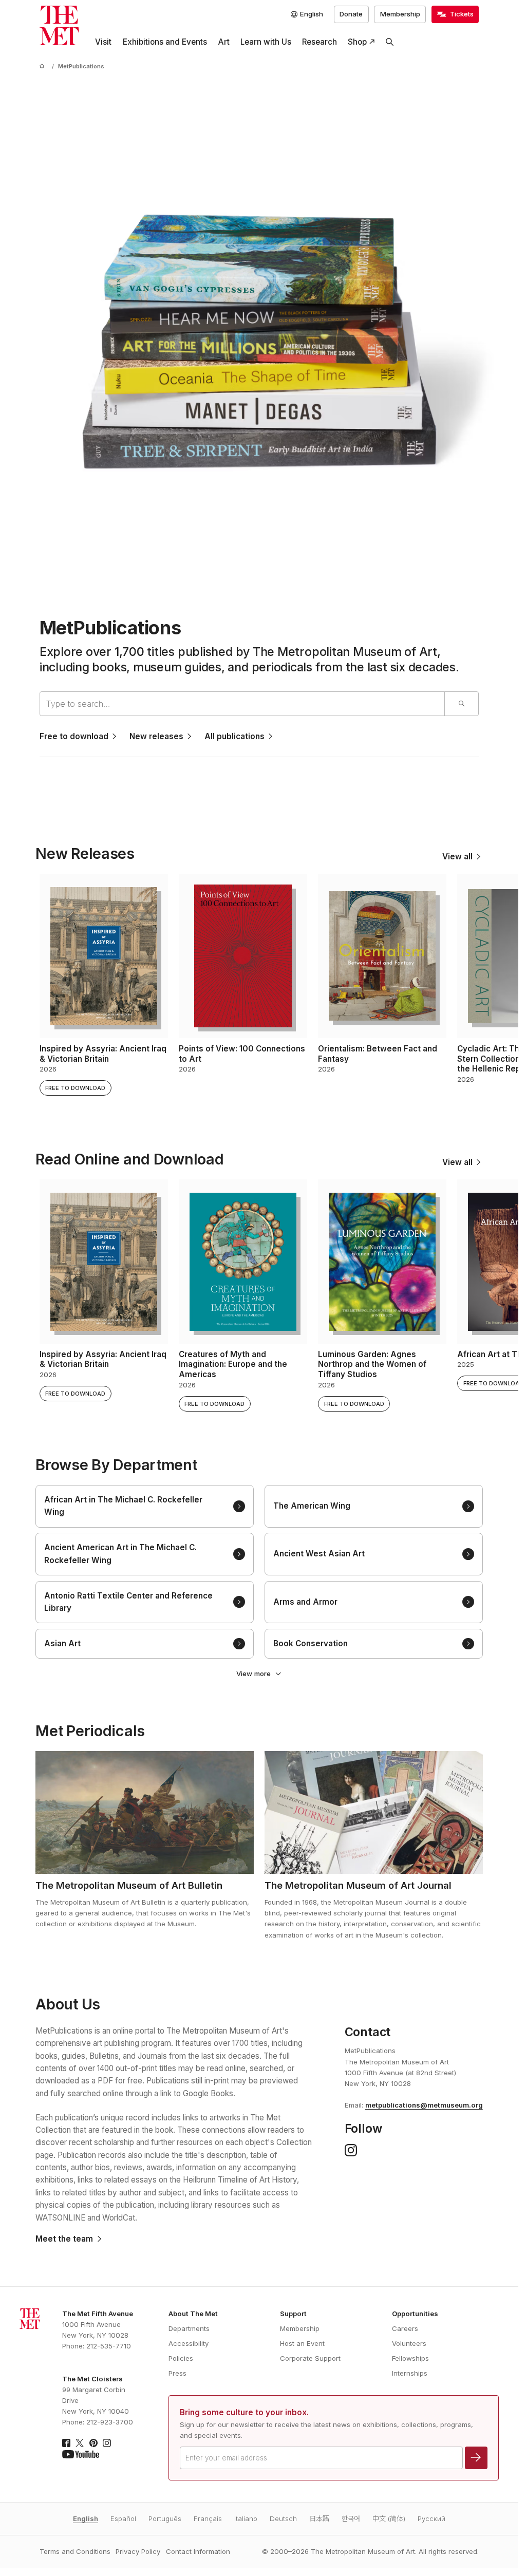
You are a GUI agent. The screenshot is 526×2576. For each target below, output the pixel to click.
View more (253, 1674)
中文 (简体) (389, 2518)
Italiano (246, 2518)
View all (457, 857)
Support (293, 2314)
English (86, 2518)
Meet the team (64, 2239)
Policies (181, 2358)
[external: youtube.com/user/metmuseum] (81, 2454)
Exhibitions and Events (165, 42)
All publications (234, 736)
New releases (156, 736)
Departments (189, 2328)
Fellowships (410, 2358)
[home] (44, 67)
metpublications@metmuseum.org (424, 2105)
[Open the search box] (390, 42)
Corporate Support (310, 2358)
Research (320, 42)
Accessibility (189, 2343)
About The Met (193, 2314)
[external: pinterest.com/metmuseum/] (93, 2443)
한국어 (351, 2518)
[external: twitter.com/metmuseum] (80, 2443)
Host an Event (302, 2343)
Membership (400, 14)
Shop (357, 42)
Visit (103, 42)
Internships (410, 2373)
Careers (405, 2328)
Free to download (74, 736)
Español (123, 2518)
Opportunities (415, 2314)
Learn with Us (266, 42)
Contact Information (198, 2551)
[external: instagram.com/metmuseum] (107, 2443)
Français (208, 2518)
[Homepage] (59, 25)
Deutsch (283, 2518)
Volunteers (409, 2343)
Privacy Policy (138, 2551)
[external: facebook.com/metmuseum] (66, 2443)
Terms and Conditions (75, 2551)
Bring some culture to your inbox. (244, 2412)
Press (177, 2373)
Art (224, 42)
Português (165, 2518)
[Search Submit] (461, 704)
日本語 (319, 2518)
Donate (351, 14)
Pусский (431, 2518)
